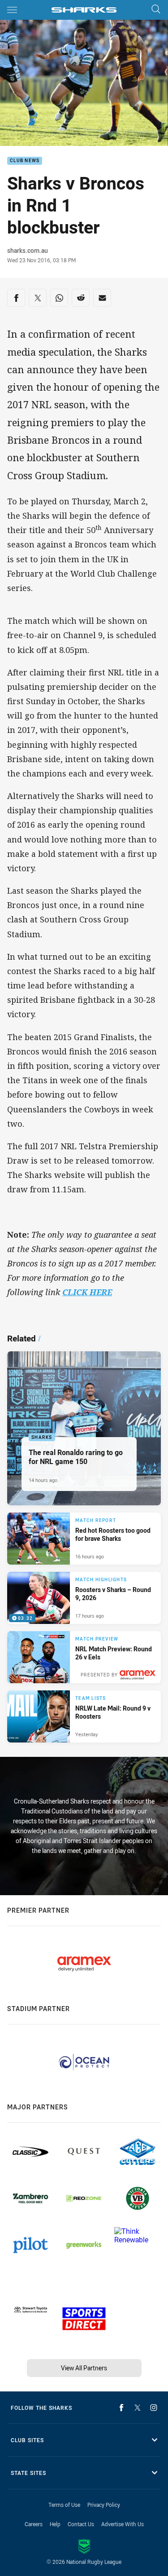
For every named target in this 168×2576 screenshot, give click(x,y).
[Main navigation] (12, 10)
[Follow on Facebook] (121, 2408)
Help (55, 2524)
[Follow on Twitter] (138, 2408)
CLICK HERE (87, 1292)
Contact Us (81, 2524)
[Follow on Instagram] (154, 2408)
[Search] (156, 10)
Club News (25, 161)
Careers (34, 2524)
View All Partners (84, 2368)
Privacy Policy (104, 2505)
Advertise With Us (123, 2524)
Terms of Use (64, 2505)
